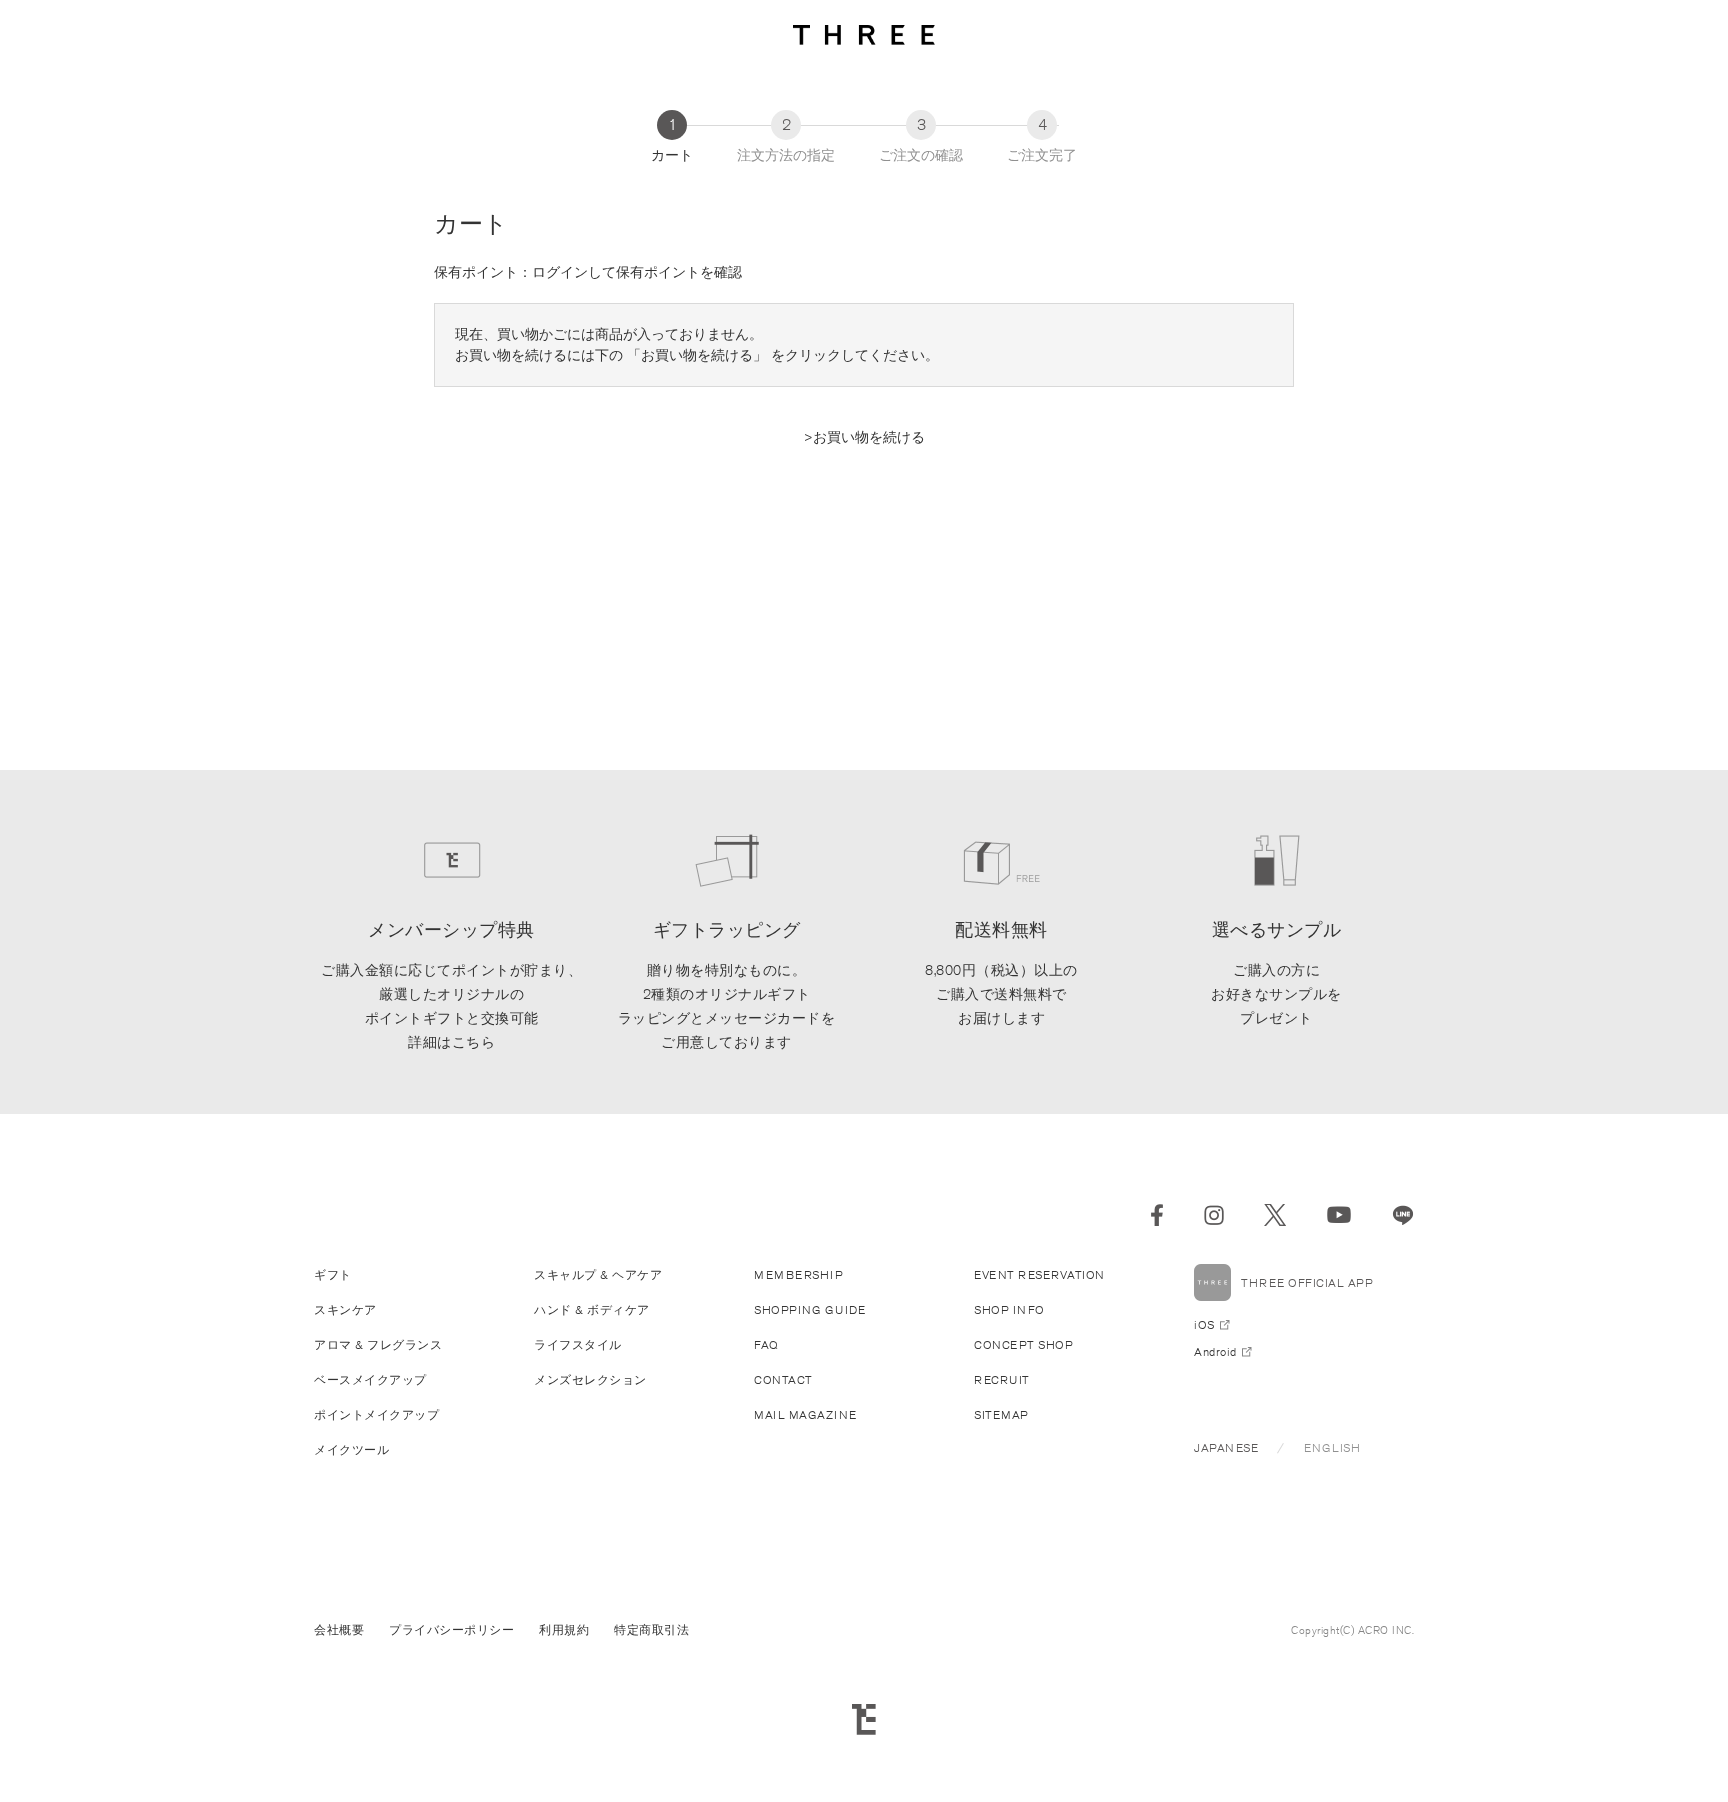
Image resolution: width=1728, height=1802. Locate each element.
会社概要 (339, 1629)
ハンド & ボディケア (592, 1309)
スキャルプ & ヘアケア (598, 1274)
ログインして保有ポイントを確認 (637, 272)
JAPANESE (1226, 1447)
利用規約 (564, 1629)
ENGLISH (1332, 1447)
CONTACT (783, 1379)
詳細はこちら (451, 1042)
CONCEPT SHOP (1023, 1344)
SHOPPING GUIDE (809, 1309)
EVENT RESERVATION (1039, 1274)
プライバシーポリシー (451, 1629)
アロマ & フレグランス (378, 1344)
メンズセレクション (590, 1379)
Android (1215, 1351)
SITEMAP (1001, 1414)
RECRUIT (1002, 1379)
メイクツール (351, 1449)
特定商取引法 (651, 1629)
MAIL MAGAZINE (805, 1414)
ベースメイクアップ (370, 1379)
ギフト (333, 1274)
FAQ (766, 1344)
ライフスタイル (578, 1344)
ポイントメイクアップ (376, 1414)
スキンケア (345, 1309)
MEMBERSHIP (798, 1274)
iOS (1204, 1324)
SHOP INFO (1009, 1309)
